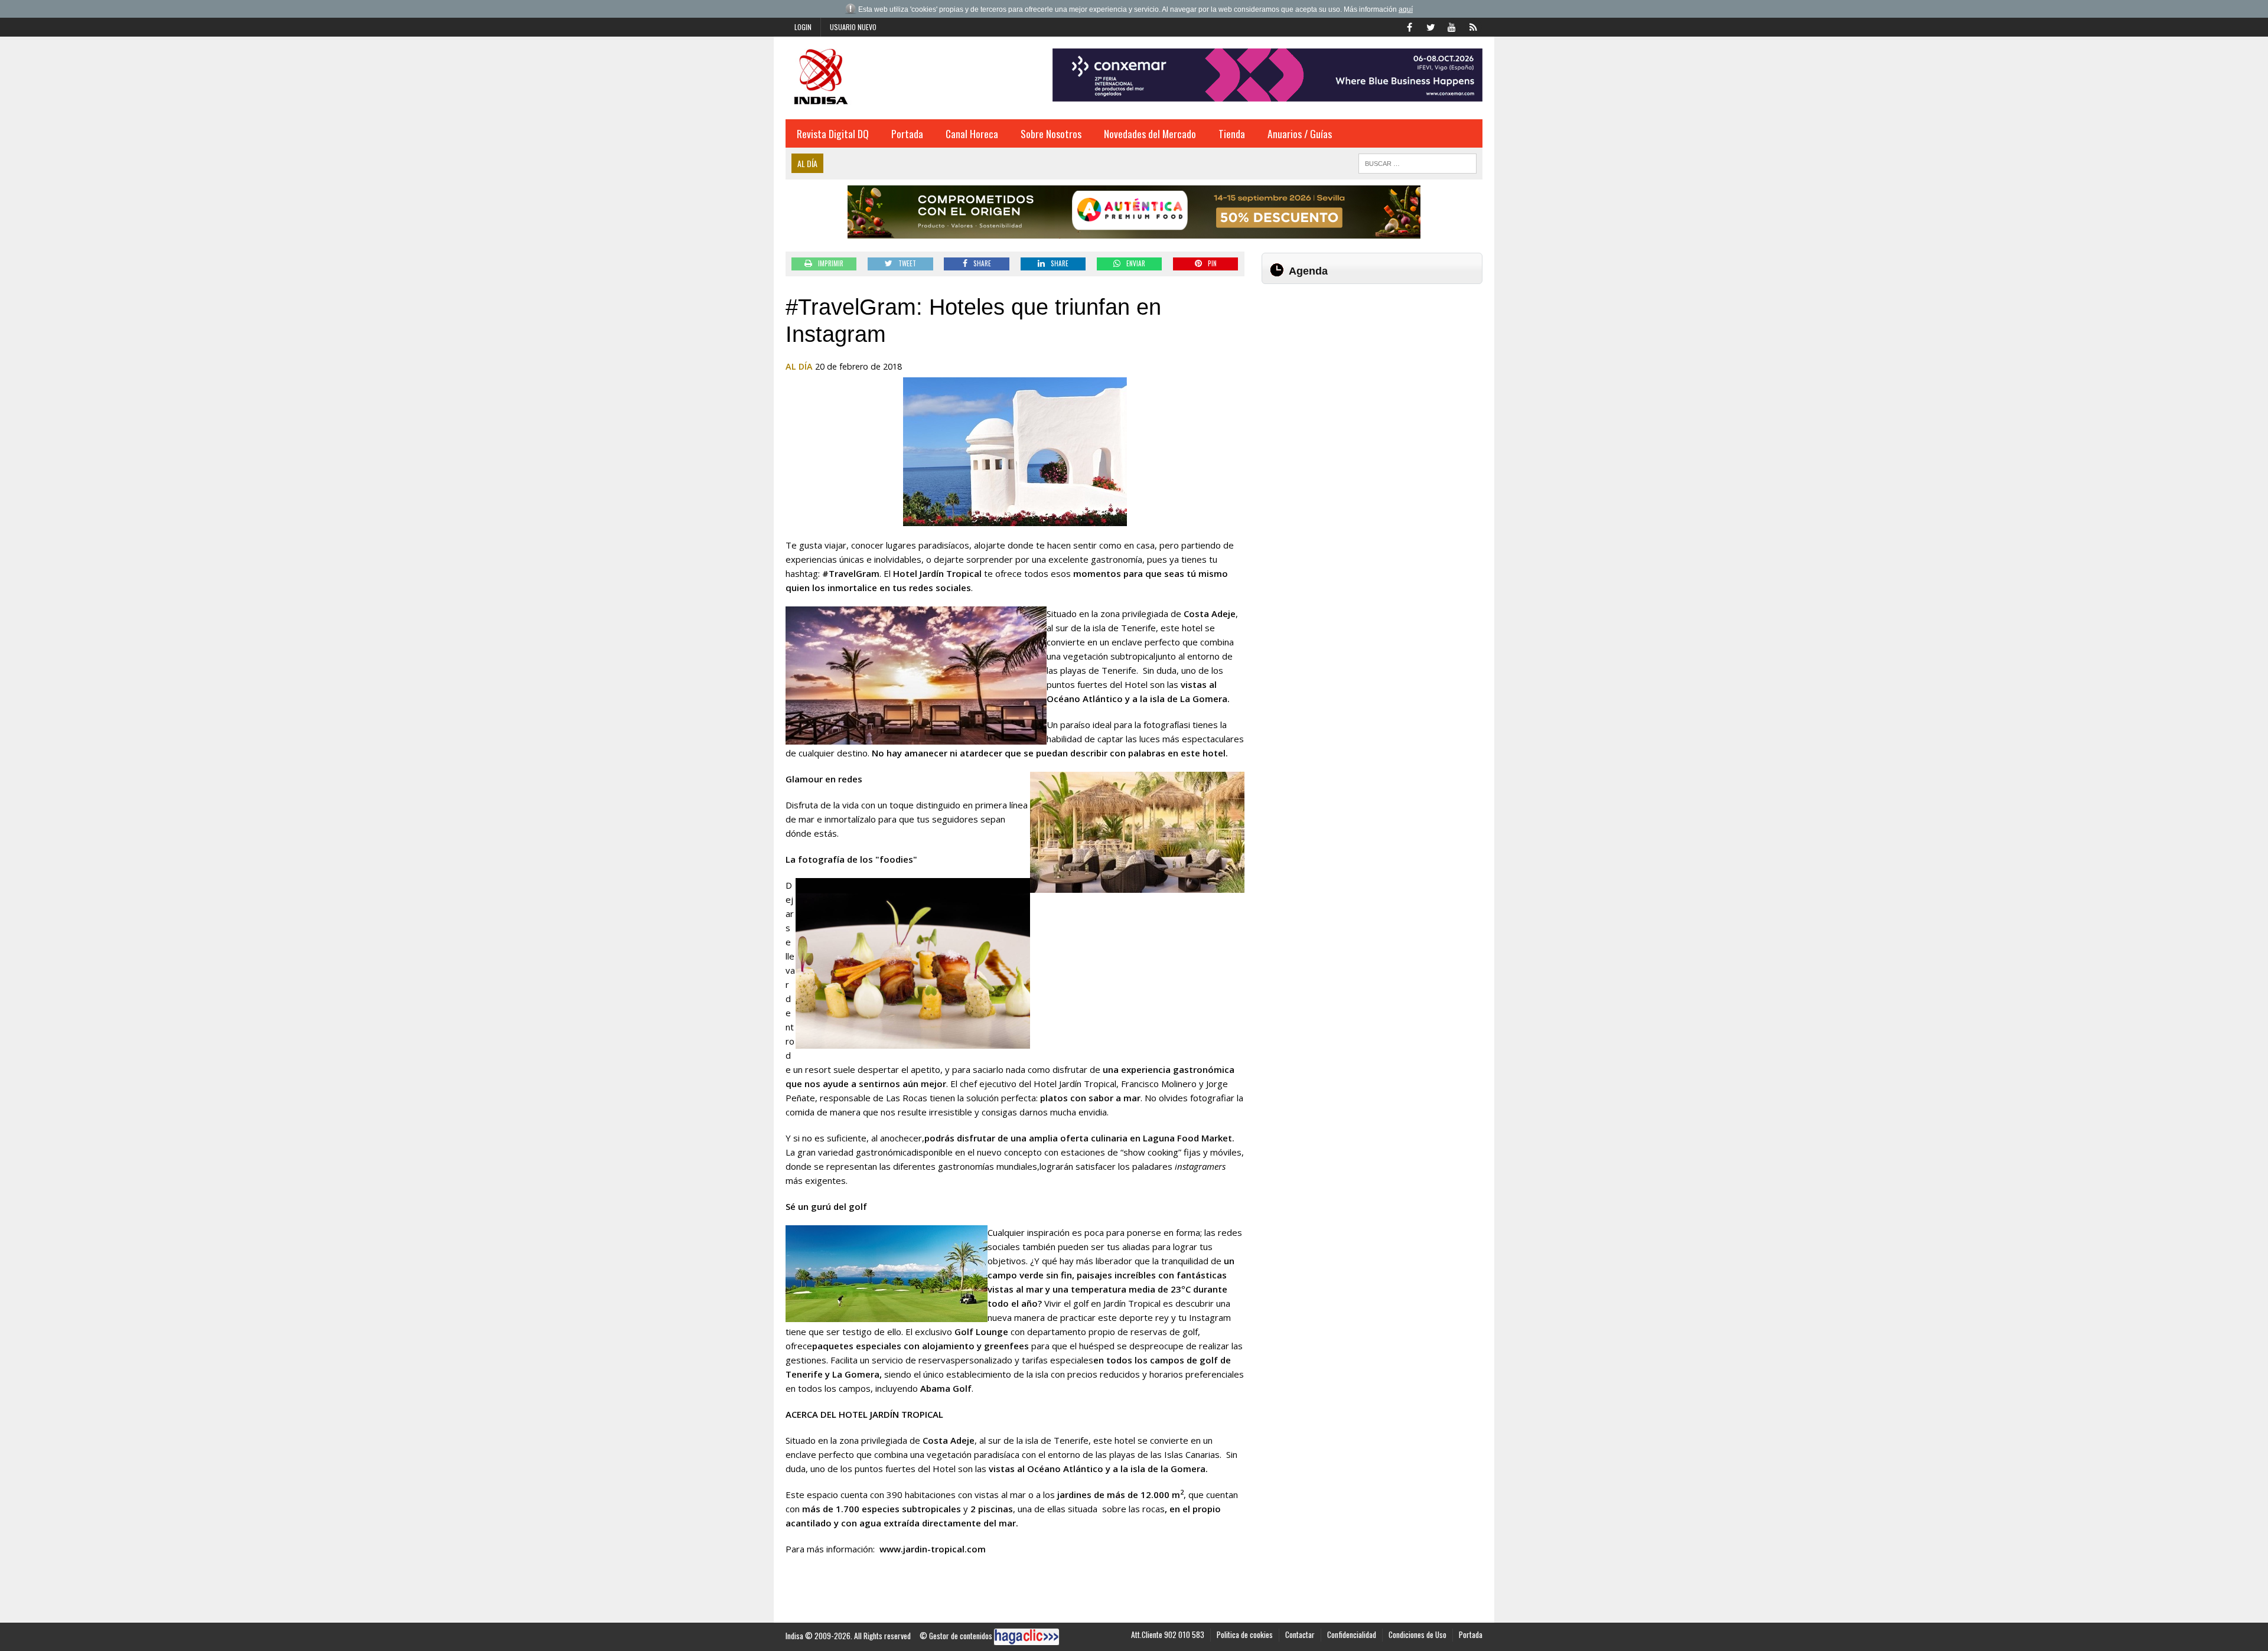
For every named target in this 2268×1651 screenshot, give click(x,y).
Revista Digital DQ (833, 133)
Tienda (1232, 133)
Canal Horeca (972, 133)
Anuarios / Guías (1300, 133)
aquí (1406, 9)
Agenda (1308, 271)
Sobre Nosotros (1051, 133)
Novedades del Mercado (1150, 133)
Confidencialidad (1352, 1634)
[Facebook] (1409, 26)
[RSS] (1473, 26)
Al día (799, 366)
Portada (907, 133)
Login (803, 27)
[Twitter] (1430, 26)
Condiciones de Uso (1417, 1634)
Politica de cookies (1245, 1634)
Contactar (1300, 1634)
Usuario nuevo (853, 27)
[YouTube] (1452, 26)
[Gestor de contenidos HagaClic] (1027, 1637)
